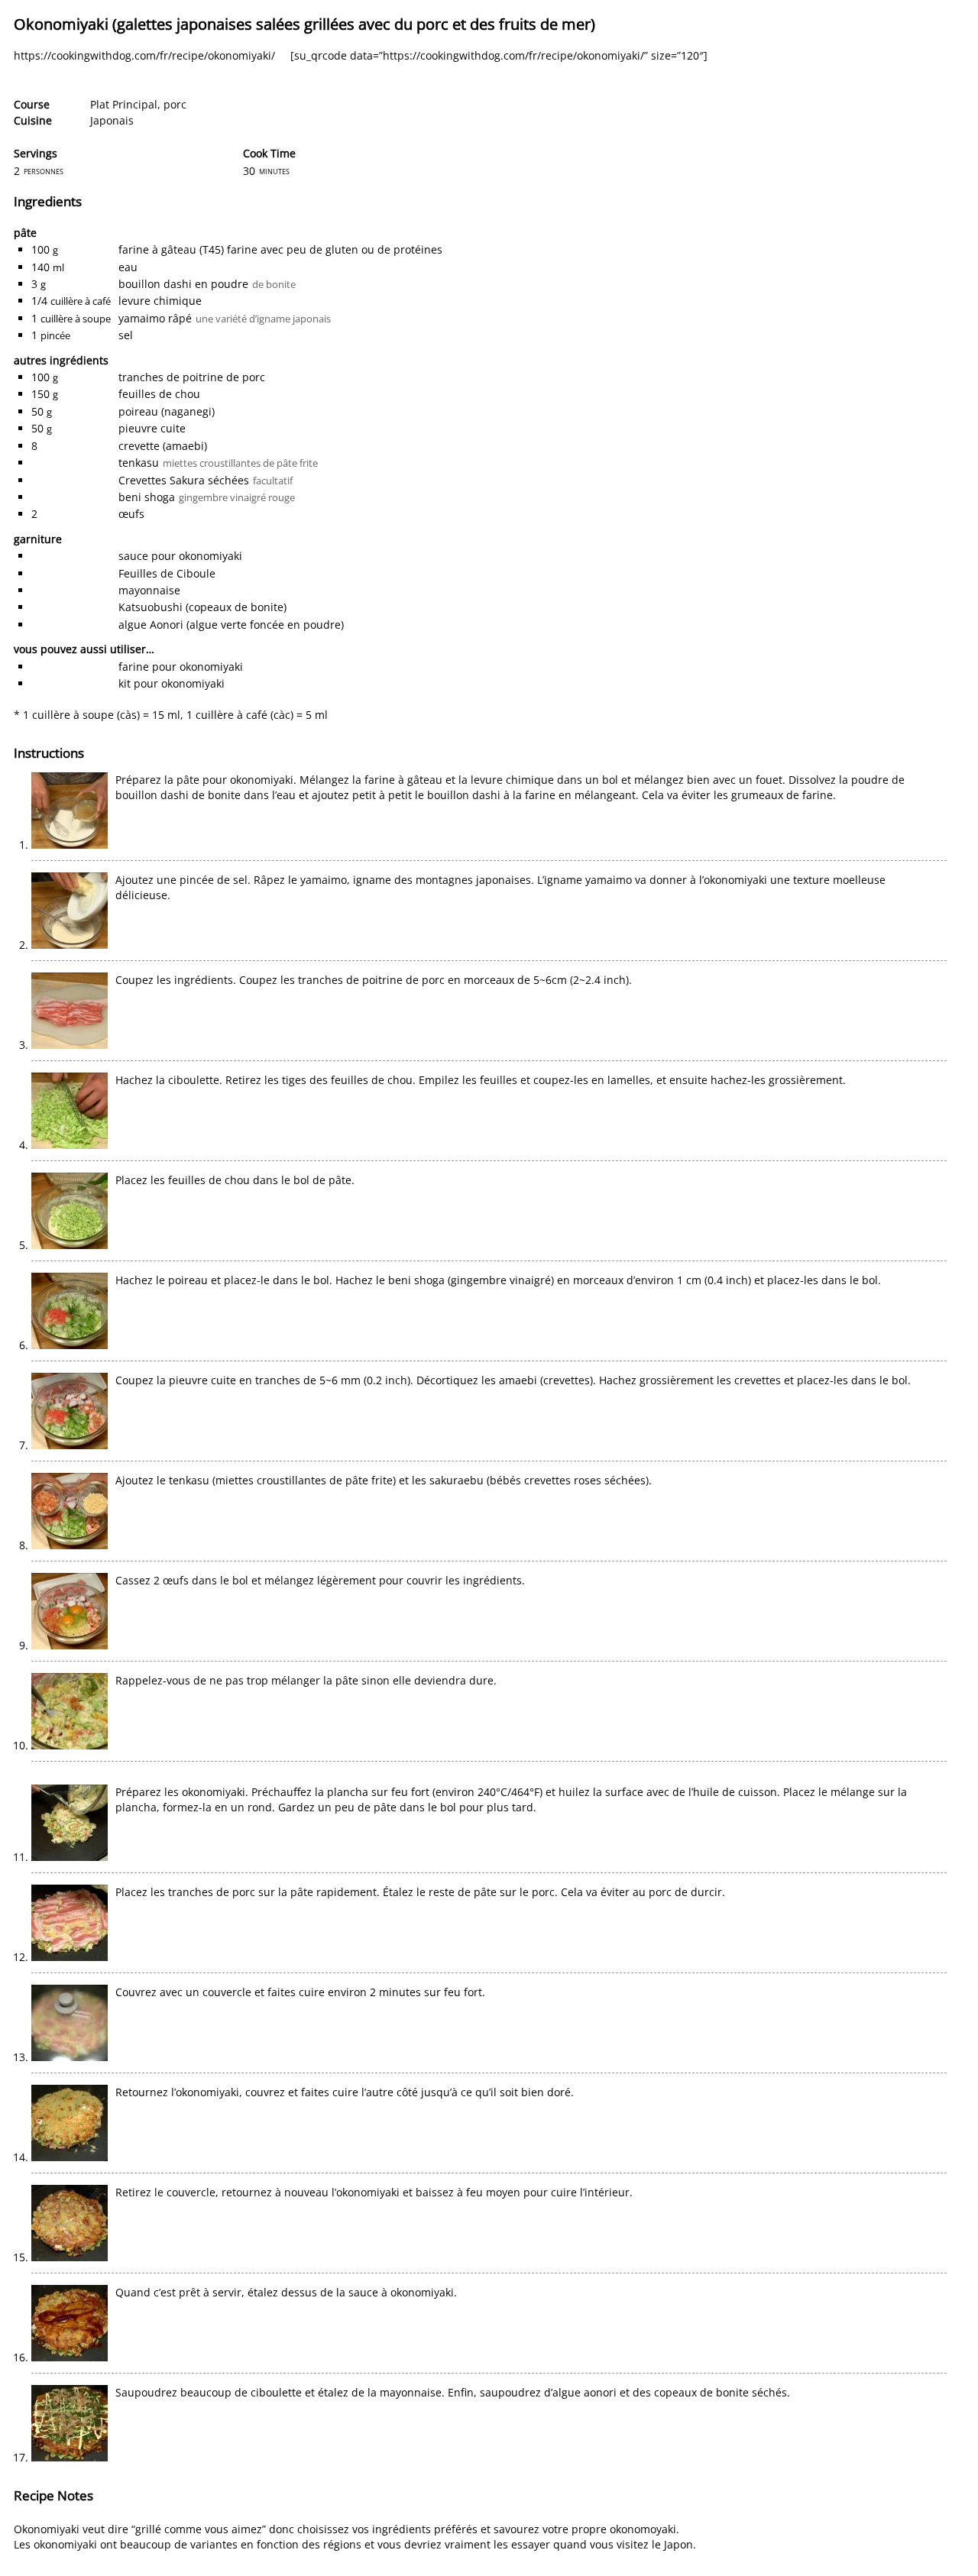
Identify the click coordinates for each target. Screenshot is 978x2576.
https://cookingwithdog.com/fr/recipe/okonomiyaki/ (144, 55)
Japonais (112, 120)
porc (175, 104)
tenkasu (139, 463)
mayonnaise (149, 590)
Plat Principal (124, 104)
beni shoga (147, 497)
